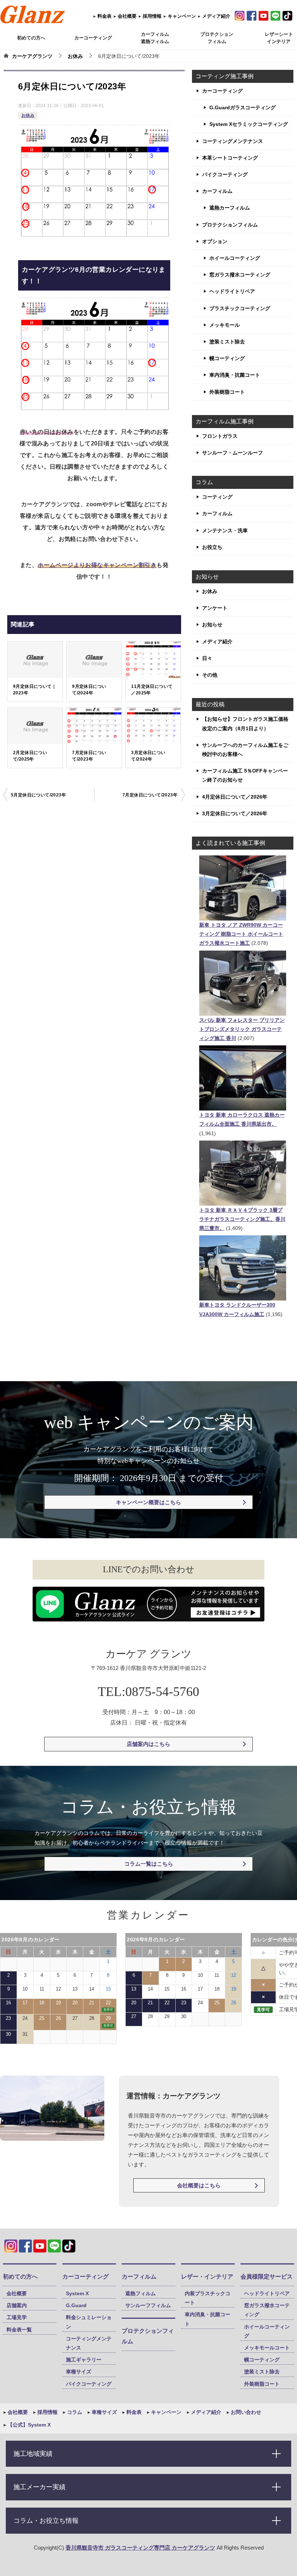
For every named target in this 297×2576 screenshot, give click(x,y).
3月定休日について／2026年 (235, 813)
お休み (28, 115)
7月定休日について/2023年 (89, 756)
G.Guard (76, 2305)
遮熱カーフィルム (230, 208)
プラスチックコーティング (240, 308)
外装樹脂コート (227, 392)
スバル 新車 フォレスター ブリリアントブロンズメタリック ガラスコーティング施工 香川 (242, 1029)
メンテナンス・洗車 (225, 530)
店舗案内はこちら (148, 1744)
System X (77, 2293)
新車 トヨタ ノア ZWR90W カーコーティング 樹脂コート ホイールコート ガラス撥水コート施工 (241, 934)
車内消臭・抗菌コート (235, 375)
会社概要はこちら (199, 2185)
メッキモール (225, 325)
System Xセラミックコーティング (249, 124)
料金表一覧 (19, 2330)
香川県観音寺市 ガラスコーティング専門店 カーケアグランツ (140, 2548)
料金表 (104, 16)
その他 (210, 675)
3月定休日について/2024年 (148, 756)
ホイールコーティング (235, 258)
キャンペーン (181, 16)
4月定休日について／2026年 (235, 797)
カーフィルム (217, 191)
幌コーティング (227, 358)
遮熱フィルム (141, 2293)
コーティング (217, 497)
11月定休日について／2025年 (152, 690)
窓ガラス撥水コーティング (240, 275)
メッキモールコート (267, 2348)
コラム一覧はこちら (149, 1864)
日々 (207, 658)
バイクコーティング (225, 174)
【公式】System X (28, 2425)
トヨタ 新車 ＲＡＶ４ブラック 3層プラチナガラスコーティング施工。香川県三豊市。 (242, 1219)
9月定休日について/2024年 (89, 690)
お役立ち (212, 547)
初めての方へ (31, 38)
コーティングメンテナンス (233, 141)
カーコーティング (93, 38)
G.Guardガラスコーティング (242, 107)
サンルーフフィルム (148, 2305)
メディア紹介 (216, 16)
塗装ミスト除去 (227, 342)
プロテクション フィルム (217, 38)
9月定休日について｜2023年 (35, 690)
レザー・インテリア (207, 2277)
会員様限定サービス (267, 2277)
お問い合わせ (245, 2412)
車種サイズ (79, 2372)
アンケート (215, 608)
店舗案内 (17, 2305)
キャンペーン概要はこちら (148, 1502)
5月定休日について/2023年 (38, 795)
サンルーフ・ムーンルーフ (233, 453)
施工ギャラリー (84, 2360)
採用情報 (151, 16)
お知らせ (212, 625)
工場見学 (17, 2317)
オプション (215, 241)
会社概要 (126, 16)
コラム (74, 2412)
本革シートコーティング (230, 158)
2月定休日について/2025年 (30, 756)
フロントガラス (220, 436)
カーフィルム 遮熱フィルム (155, 38)
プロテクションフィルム (230, 225)
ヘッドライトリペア (232, 291)
